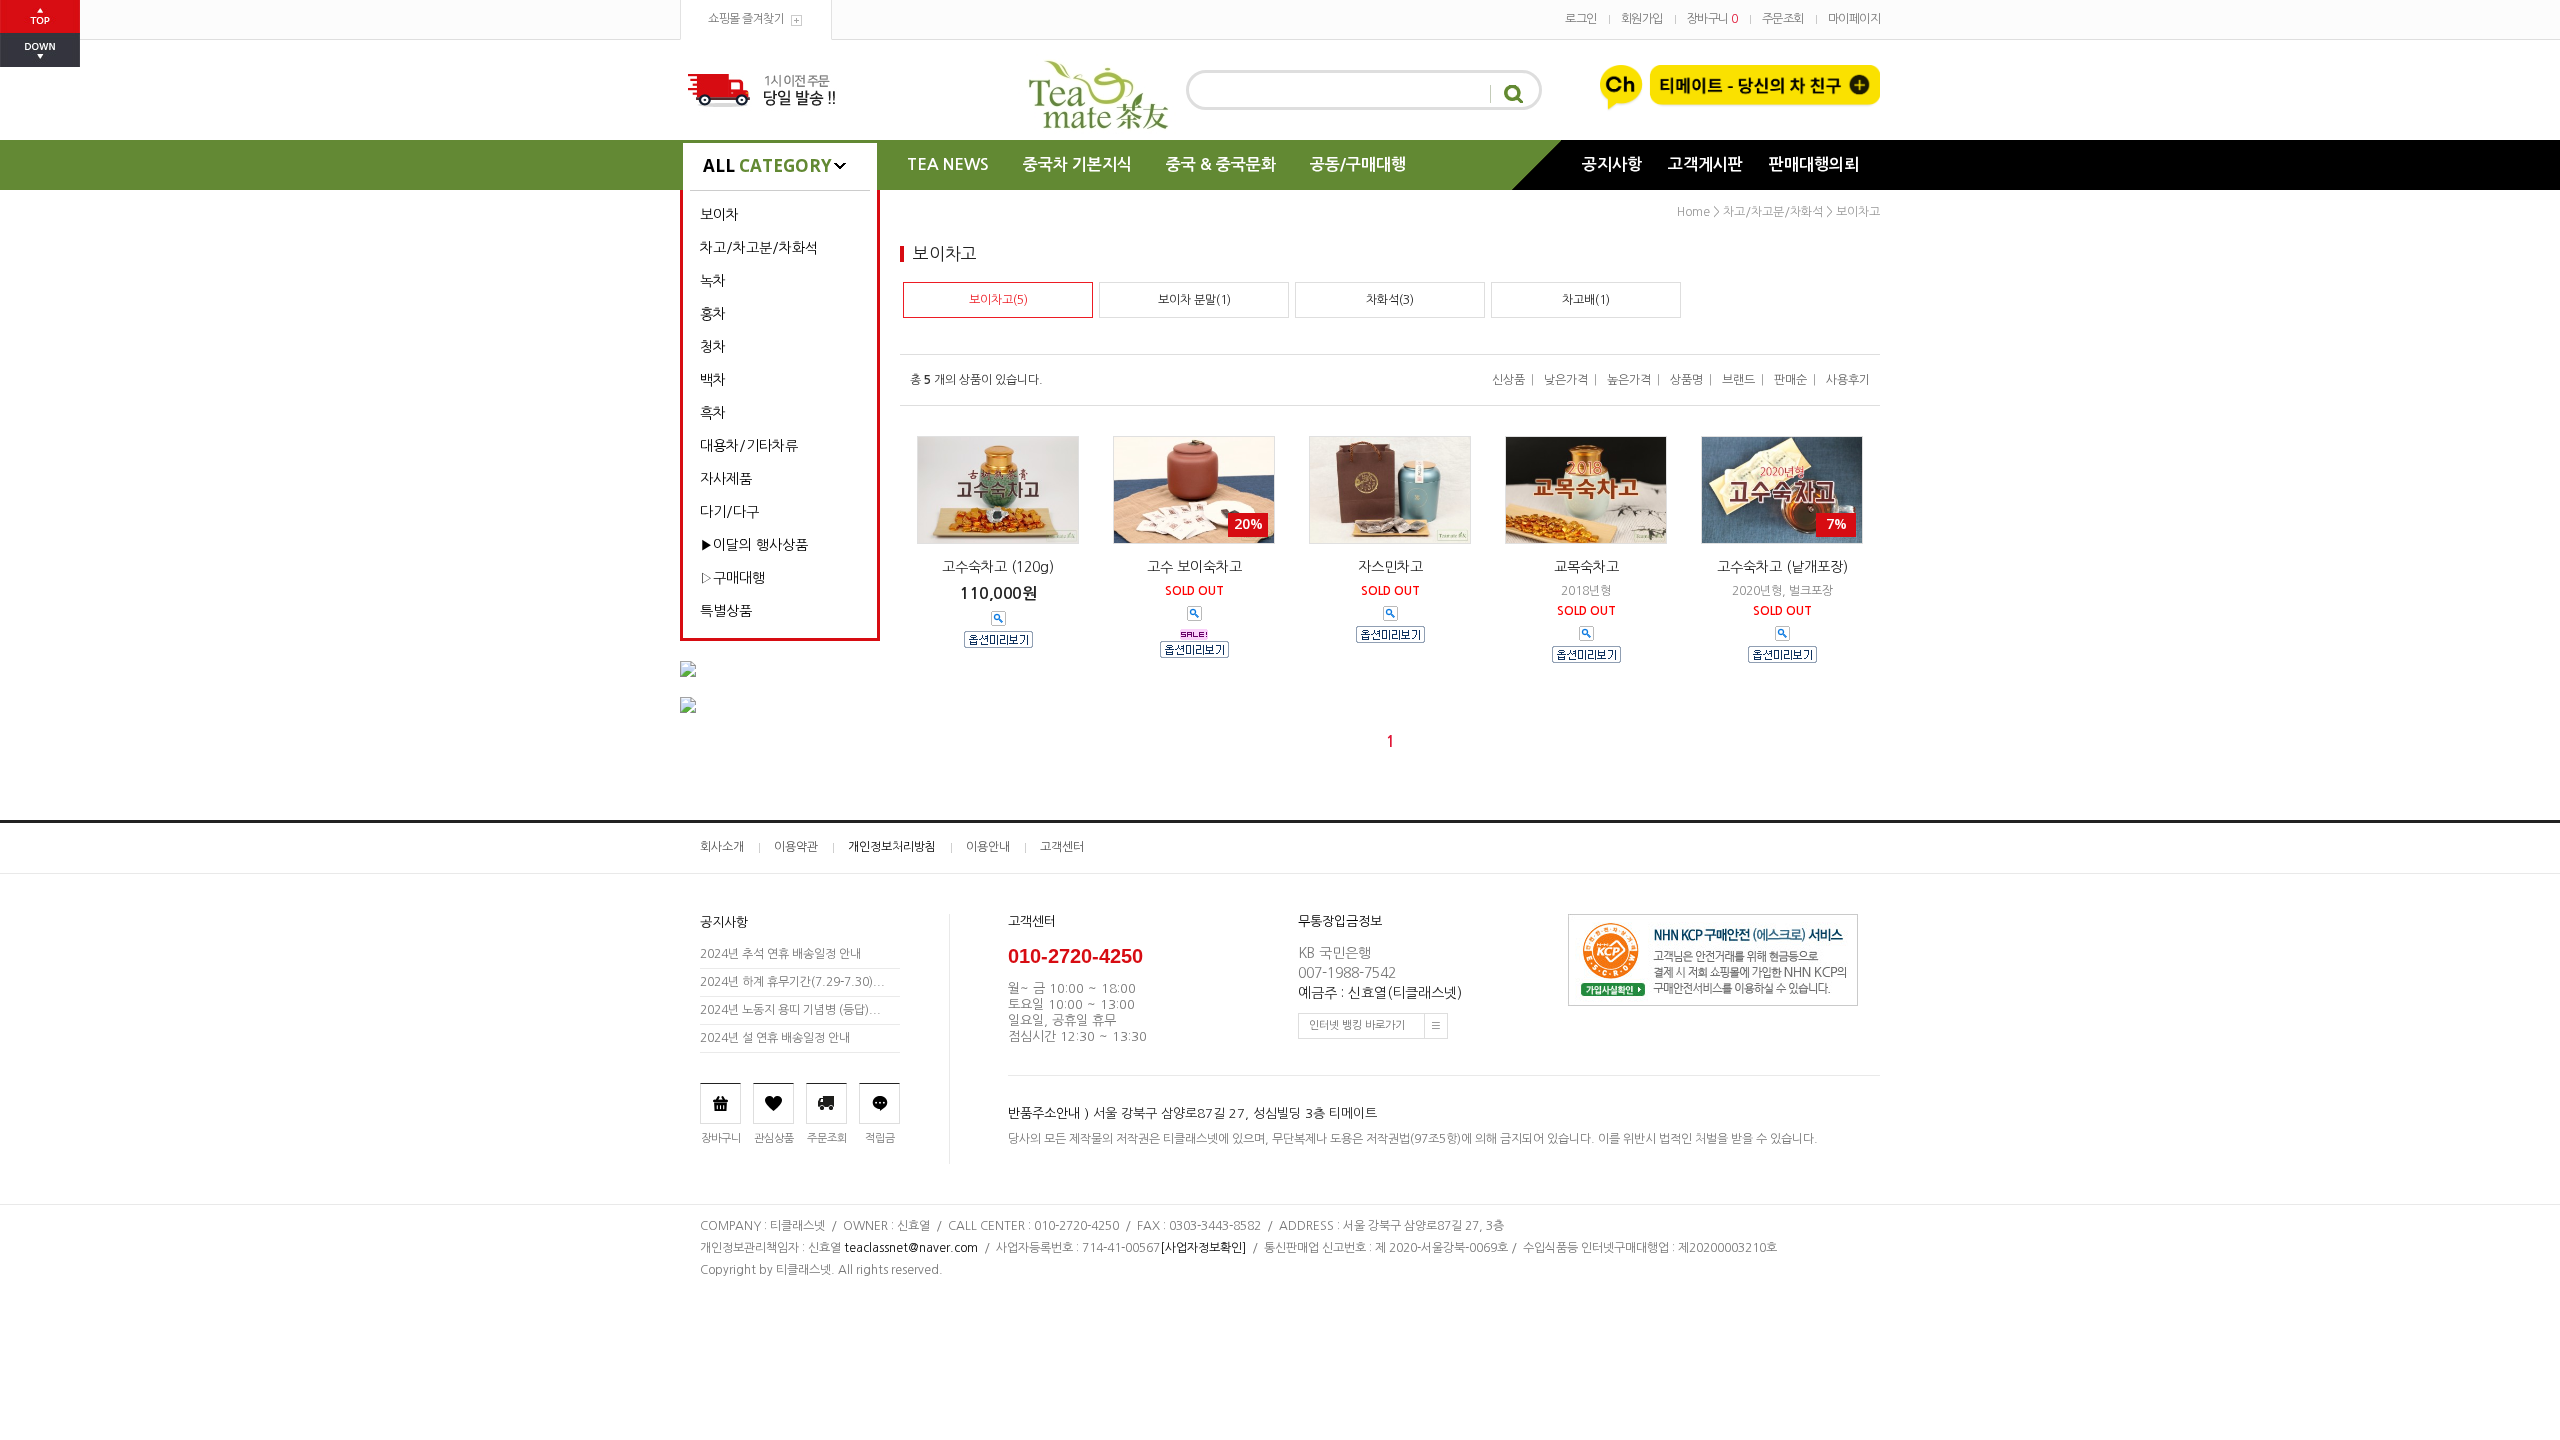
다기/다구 (729, 512)
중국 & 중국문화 (1221, 164)
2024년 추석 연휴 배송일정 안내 (780, 954)
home (1693, 212)
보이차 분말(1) (1194, 300)
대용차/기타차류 (749, 446)
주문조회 (1783, 19)
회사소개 (722, 847)
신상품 (1508, 380)
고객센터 (1062, 847)
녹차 (713, 281)
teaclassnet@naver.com (911, 1248)
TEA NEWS (948, 164)
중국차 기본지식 (1077, 164)
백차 (713, 380)
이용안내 (988, 847)
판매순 (1790, 380)
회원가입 (1642, 19)
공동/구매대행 (1358, 164)
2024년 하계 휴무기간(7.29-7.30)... (792, 982)
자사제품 (726, 479)
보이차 (719, 215)
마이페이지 (1854, 19)
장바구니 (1712, 19)
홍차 (713, 314)
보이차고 (1858, 212)
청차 (713, 347)
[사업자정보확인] (1203, 1248)
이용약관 (796, 847)
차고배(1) (1586, 300)
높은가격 (1629, 380)
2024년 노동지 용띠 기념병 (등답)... (790, 1010)
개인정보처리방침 (892, 847)
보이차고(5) (998, 300)
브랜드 (1738, 380)
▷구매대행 (732, 578)
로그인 (1581, 19)
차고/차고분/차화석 (759, 248)
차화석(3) (1390, 300)
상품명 (1686, 380)
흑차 (713, 413)
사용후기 (1848, 380)
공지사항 (1612, 164)
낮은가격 (1566, 380)
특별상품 (726, 611)
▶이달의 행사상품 (754, 545)
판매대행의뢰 (1814, 164)
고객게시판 (1705, 164)
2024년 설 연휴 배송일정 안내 (775, 1038)
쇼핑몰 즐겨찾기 (746, 19)
